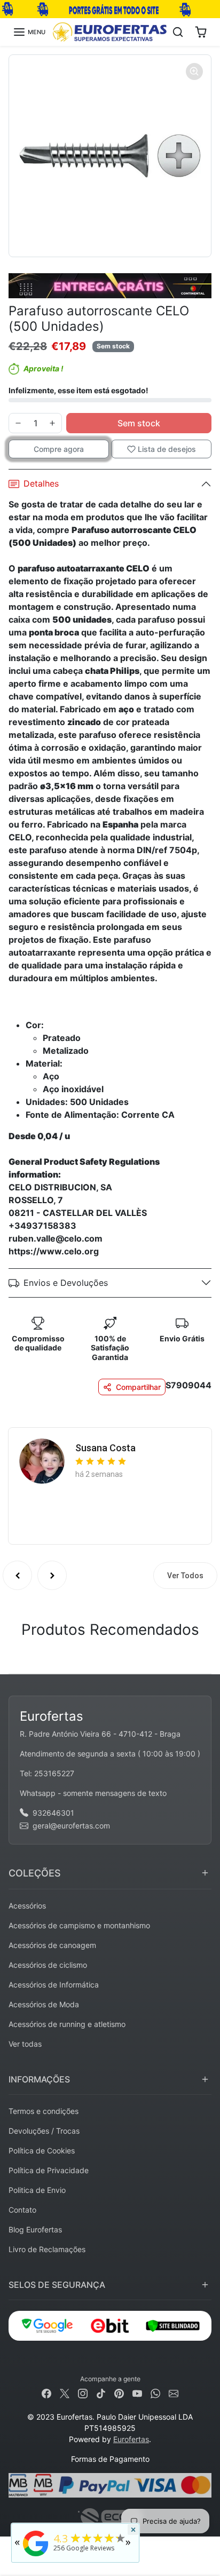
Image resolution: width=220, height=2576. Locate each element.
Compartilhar (138, 1387)
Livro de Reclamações (47, 2249)
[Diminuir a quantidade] (18, 423)
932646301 (53, 1813)
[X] (65, 2393)
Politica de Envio (37, 2190)
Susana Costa (105, 1448)
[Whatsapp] (155, 2393)
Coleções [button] (35, 1873)
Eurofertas (131, 2439)
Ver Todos (185, 1576)
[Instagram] (83, 2393)
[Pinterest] (119, 2393)
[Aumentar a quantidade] (52, 423)
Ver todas (25, 2044)
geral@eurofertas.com (71, 1826)
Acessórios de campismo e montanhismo (79, 1925)
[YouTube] (137, 2393)
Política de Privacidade (49, 2170)
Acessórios (27, 1906)
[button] (29, 32)
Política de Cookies (42, 2150)
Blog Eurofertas (35, 2229)
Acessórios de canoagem (52, 1945)
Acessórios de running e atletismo (67, 2024)
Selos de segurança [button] (57, 2285)
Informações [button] (39, 2079)
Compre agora (59, 449)
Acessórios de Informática (54, 1985)
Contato (22, 2210)
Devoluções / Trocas (44, 2131)
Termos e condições (44, 2111)
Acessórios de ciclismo (48, 1965)
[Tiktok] (101, 2393)
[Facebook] (46, 2393)
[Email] (174, 2393)
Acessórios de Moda (44, 2004)
